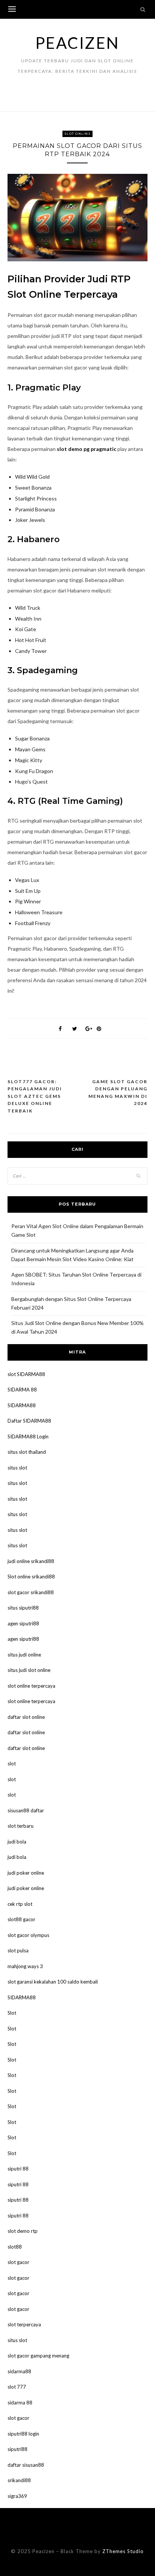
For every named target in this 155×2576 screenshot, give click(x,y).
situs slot (17, 1468)
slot (12, 1764)
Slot (12, 2013)
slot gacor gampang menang (38, 2356)
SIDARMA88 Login (28, 1436)
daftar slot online (26, 1717)
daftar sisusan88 (26, 2465)
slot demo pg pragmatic (87, 449)
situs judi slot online (29, 1670)
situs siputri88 (23, 1608)
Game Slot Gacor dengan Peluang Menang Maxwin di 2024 (118, 1093)
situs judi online (24, 1655)
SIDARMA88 (22, 1405)
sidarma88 (19, 2371)
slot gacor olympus (28, 1935)
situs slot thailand (27, 1452)
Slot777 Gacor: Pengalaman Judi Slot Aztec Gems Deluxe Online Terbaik (35, 1096)
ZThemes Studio (123, 2551)
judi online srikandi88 (31, 1561)
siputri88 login (23, 2434)
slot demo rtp (23, 2231)
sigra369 (17, 2496)
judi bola (17, 1842)
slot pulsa (18, 1950)
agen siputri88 (23, 1623)
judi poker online (26, 1873)
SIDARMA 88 (22, 1390)
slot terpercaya (24, 2324)
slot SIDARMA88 (26, 1374)
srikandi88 (19, 2480)
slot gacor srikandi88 (31, 1592)
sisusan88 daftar (26, 1810)
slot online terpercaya (31, 1686)
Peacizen (77, 43)
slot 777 (17, 2387)
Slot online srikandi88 (31, 1577)
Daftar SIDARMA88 (29, 1421)
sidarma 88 (20, 2403)
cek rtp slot (20, 1904)
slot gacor (18, 2262)
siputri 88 (18, 2169)
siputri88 (17, 2449)
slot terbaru (21, 1826)
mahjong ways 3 (25, 1966)
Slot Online (77, 134)
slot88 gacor (21, 1919)
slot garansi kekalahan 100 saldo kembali (53, 1982)
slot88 (15, 2247)
